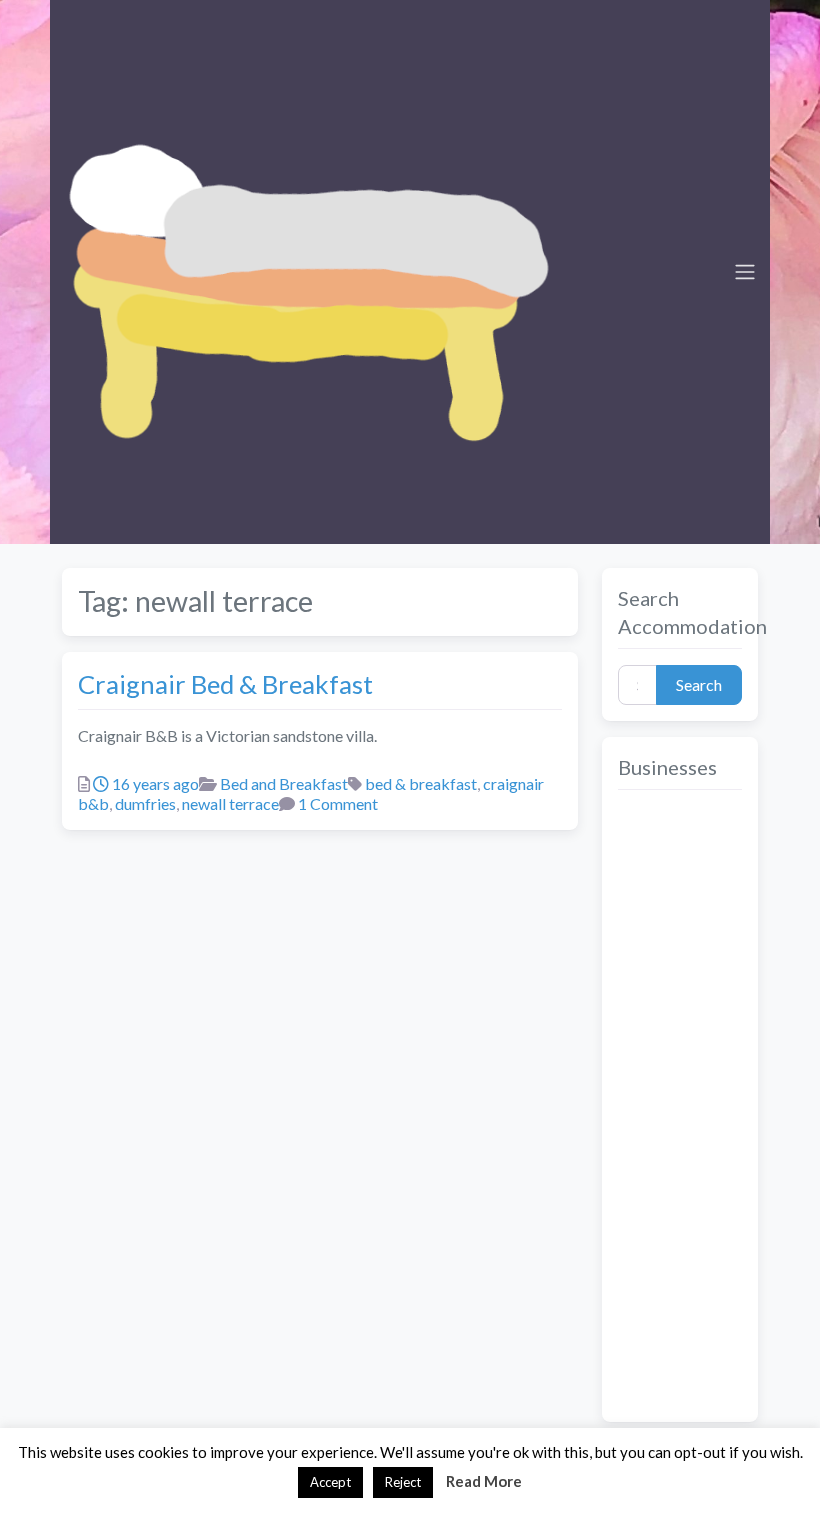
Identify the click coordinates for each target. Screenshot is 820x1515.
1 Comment (338, 803)
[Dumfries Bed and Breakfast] (306, 269)
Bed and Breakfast (284, 783)
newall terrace (230, 803)
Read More (484, 1481)
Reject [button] (403, 1482)
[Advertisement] (680, 1106)
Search (699, 684)
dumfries (145, 803)
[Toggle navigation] (745, 272)
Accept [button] (330, 1482)
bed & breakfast (421, 783)
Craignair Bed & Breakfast (225, 684)
